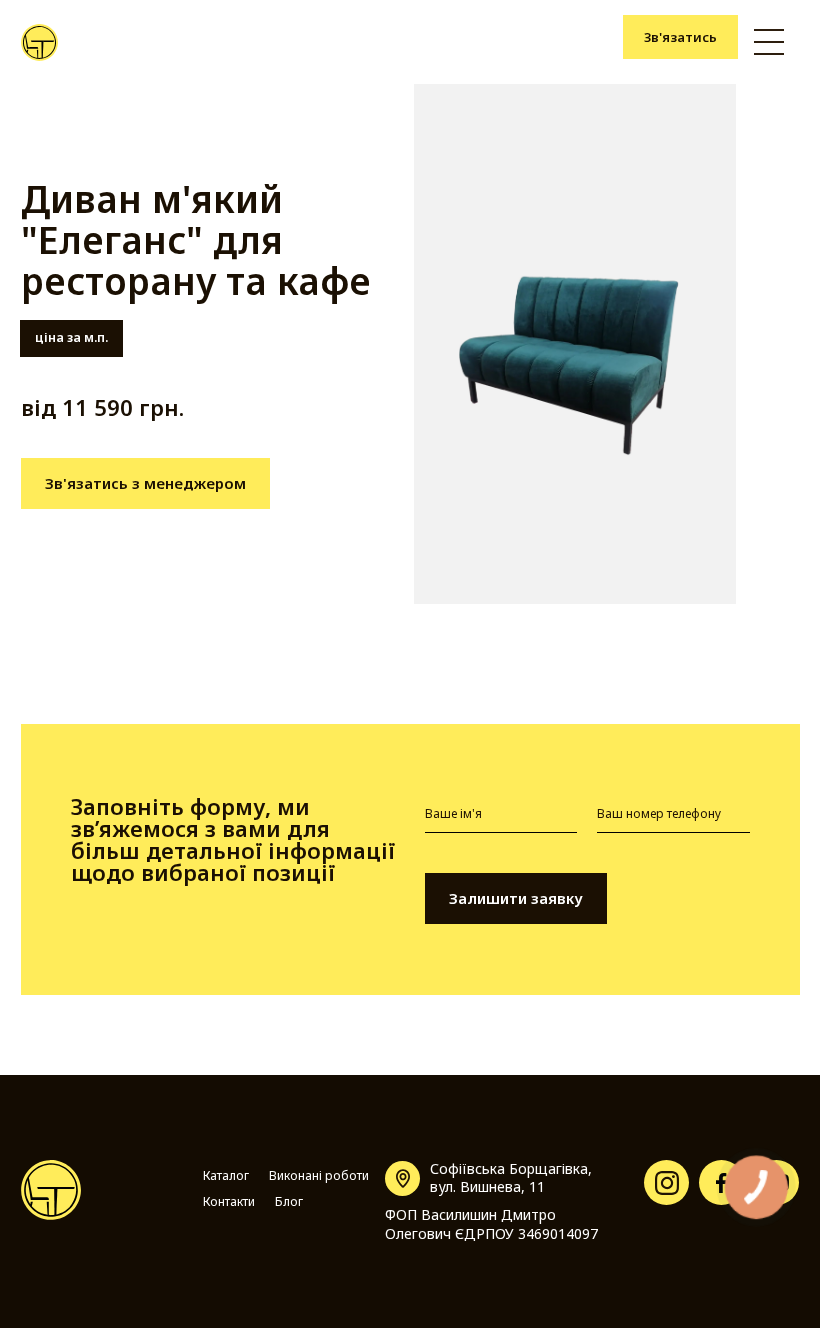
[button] (769, 42)
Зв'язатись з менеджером (145, 483)
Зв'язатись (680, 37)
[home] (39, 42)
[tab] (72, 338)
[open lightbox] (574, 344)
